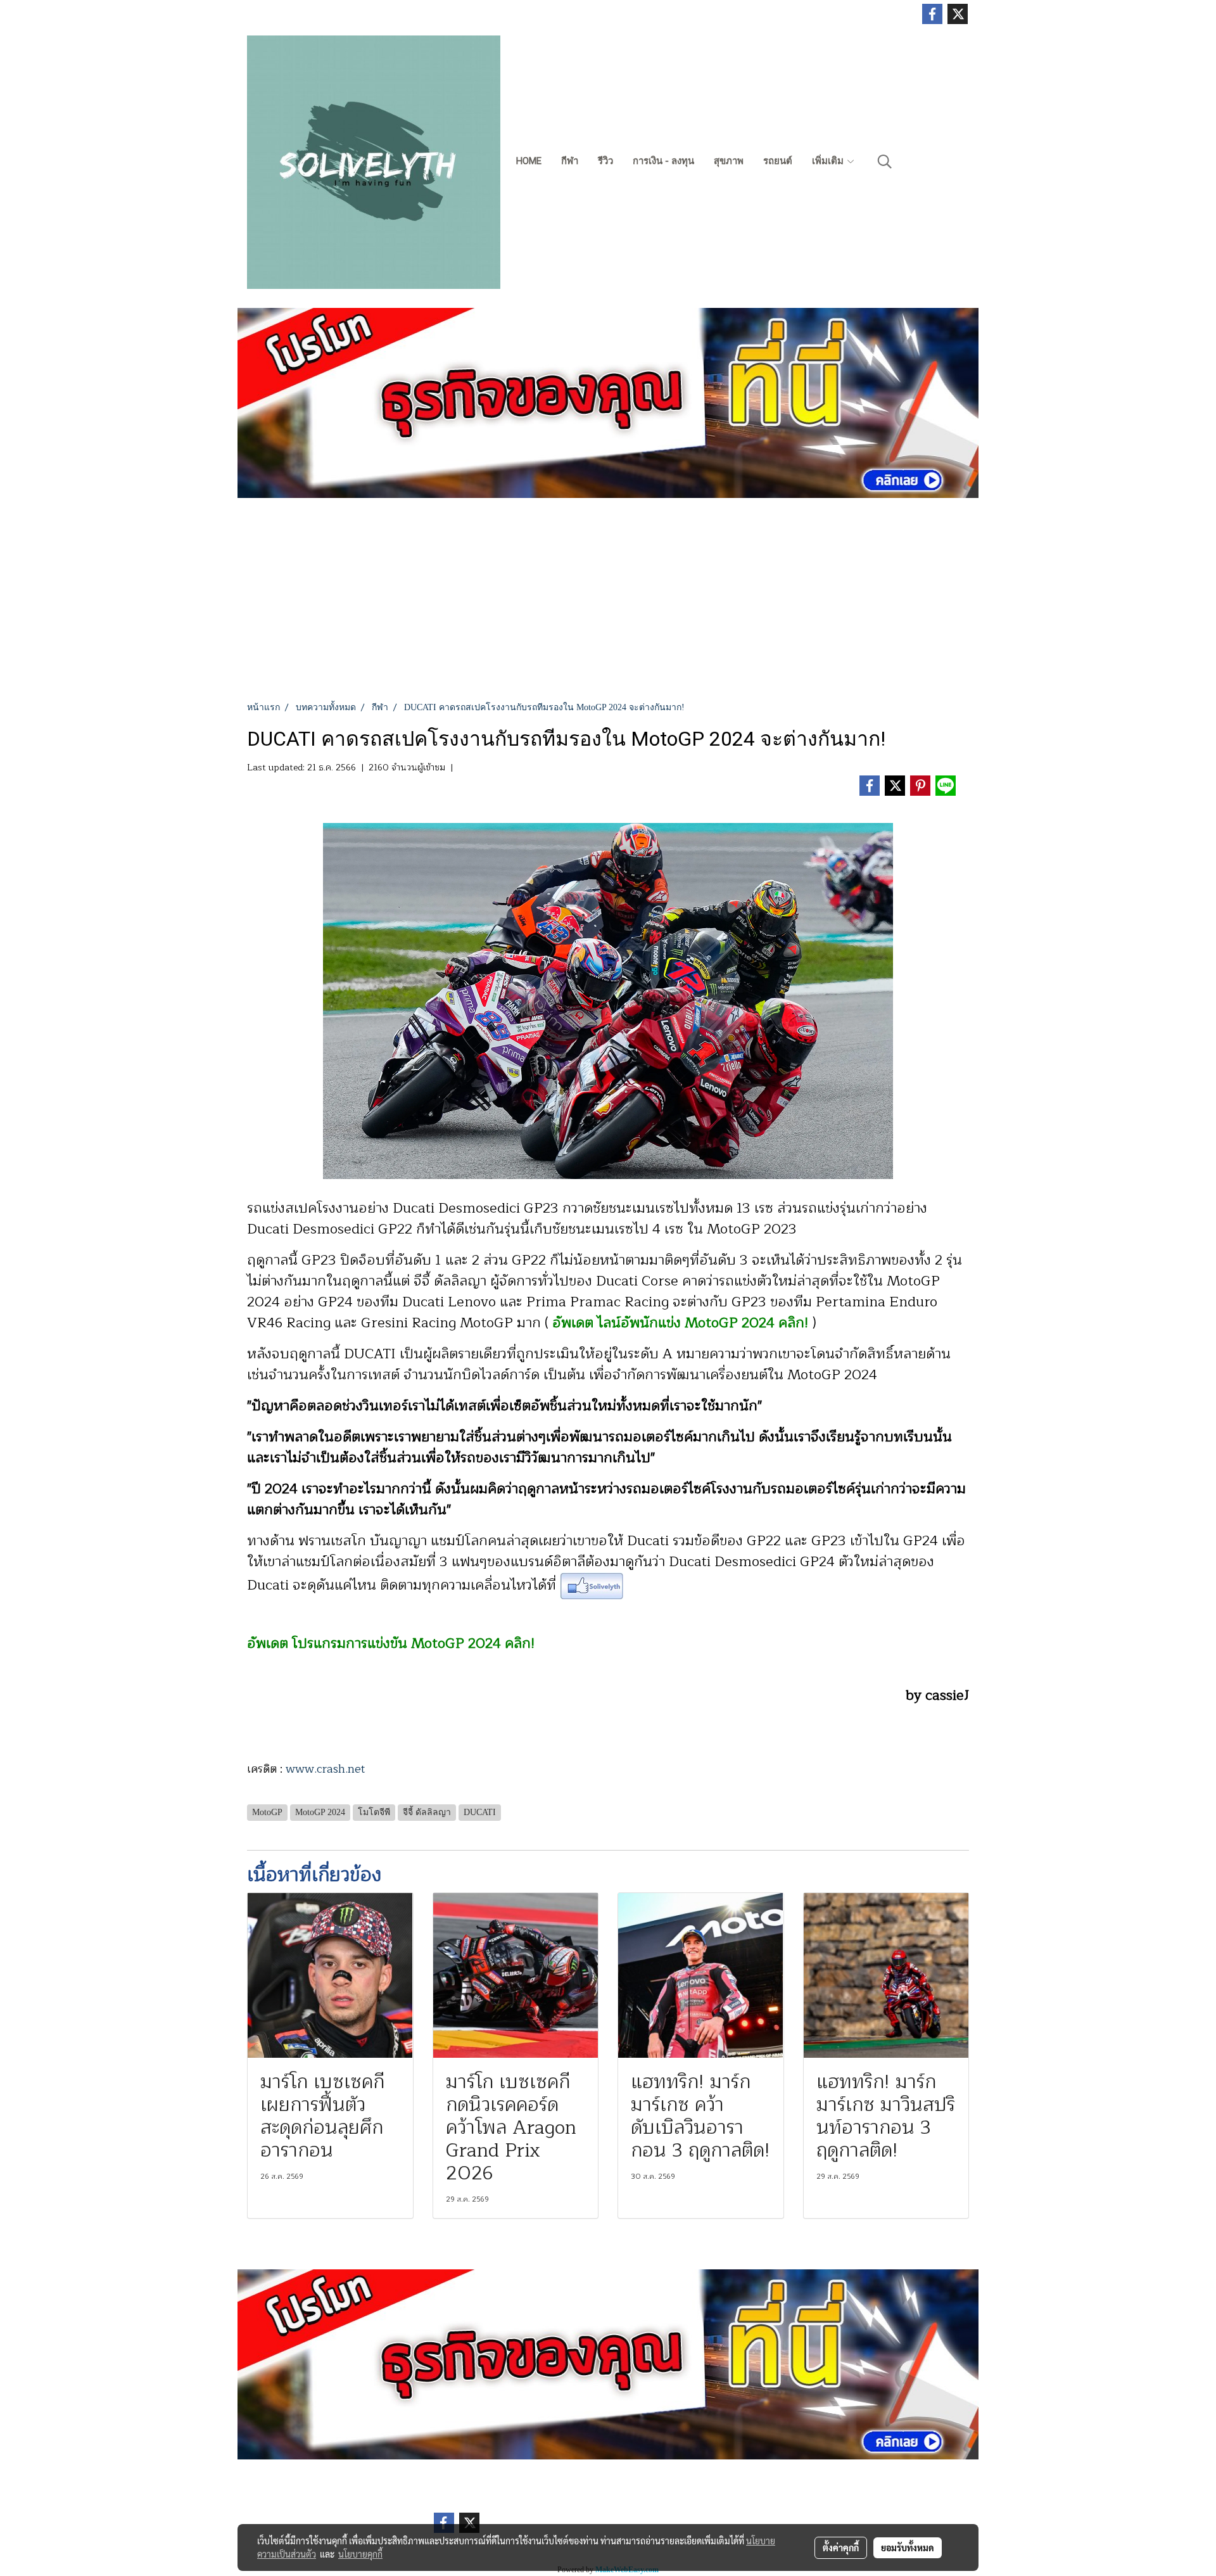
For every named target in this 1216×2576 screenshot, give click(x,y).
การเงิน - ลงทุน (663, 161)
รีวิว (605, 161)
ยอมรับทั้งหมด (908, 2547)
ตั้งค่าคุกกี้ (841, 2547)
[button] (885, 162)
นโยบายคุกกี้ (360, 2554)
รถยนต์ (778, 161)
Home (529, 161)
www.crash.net (327, 1769)
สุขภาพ (729, 161)
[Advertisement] (608, 606)
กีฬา (570, 161)
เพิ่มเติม (829, 161)
